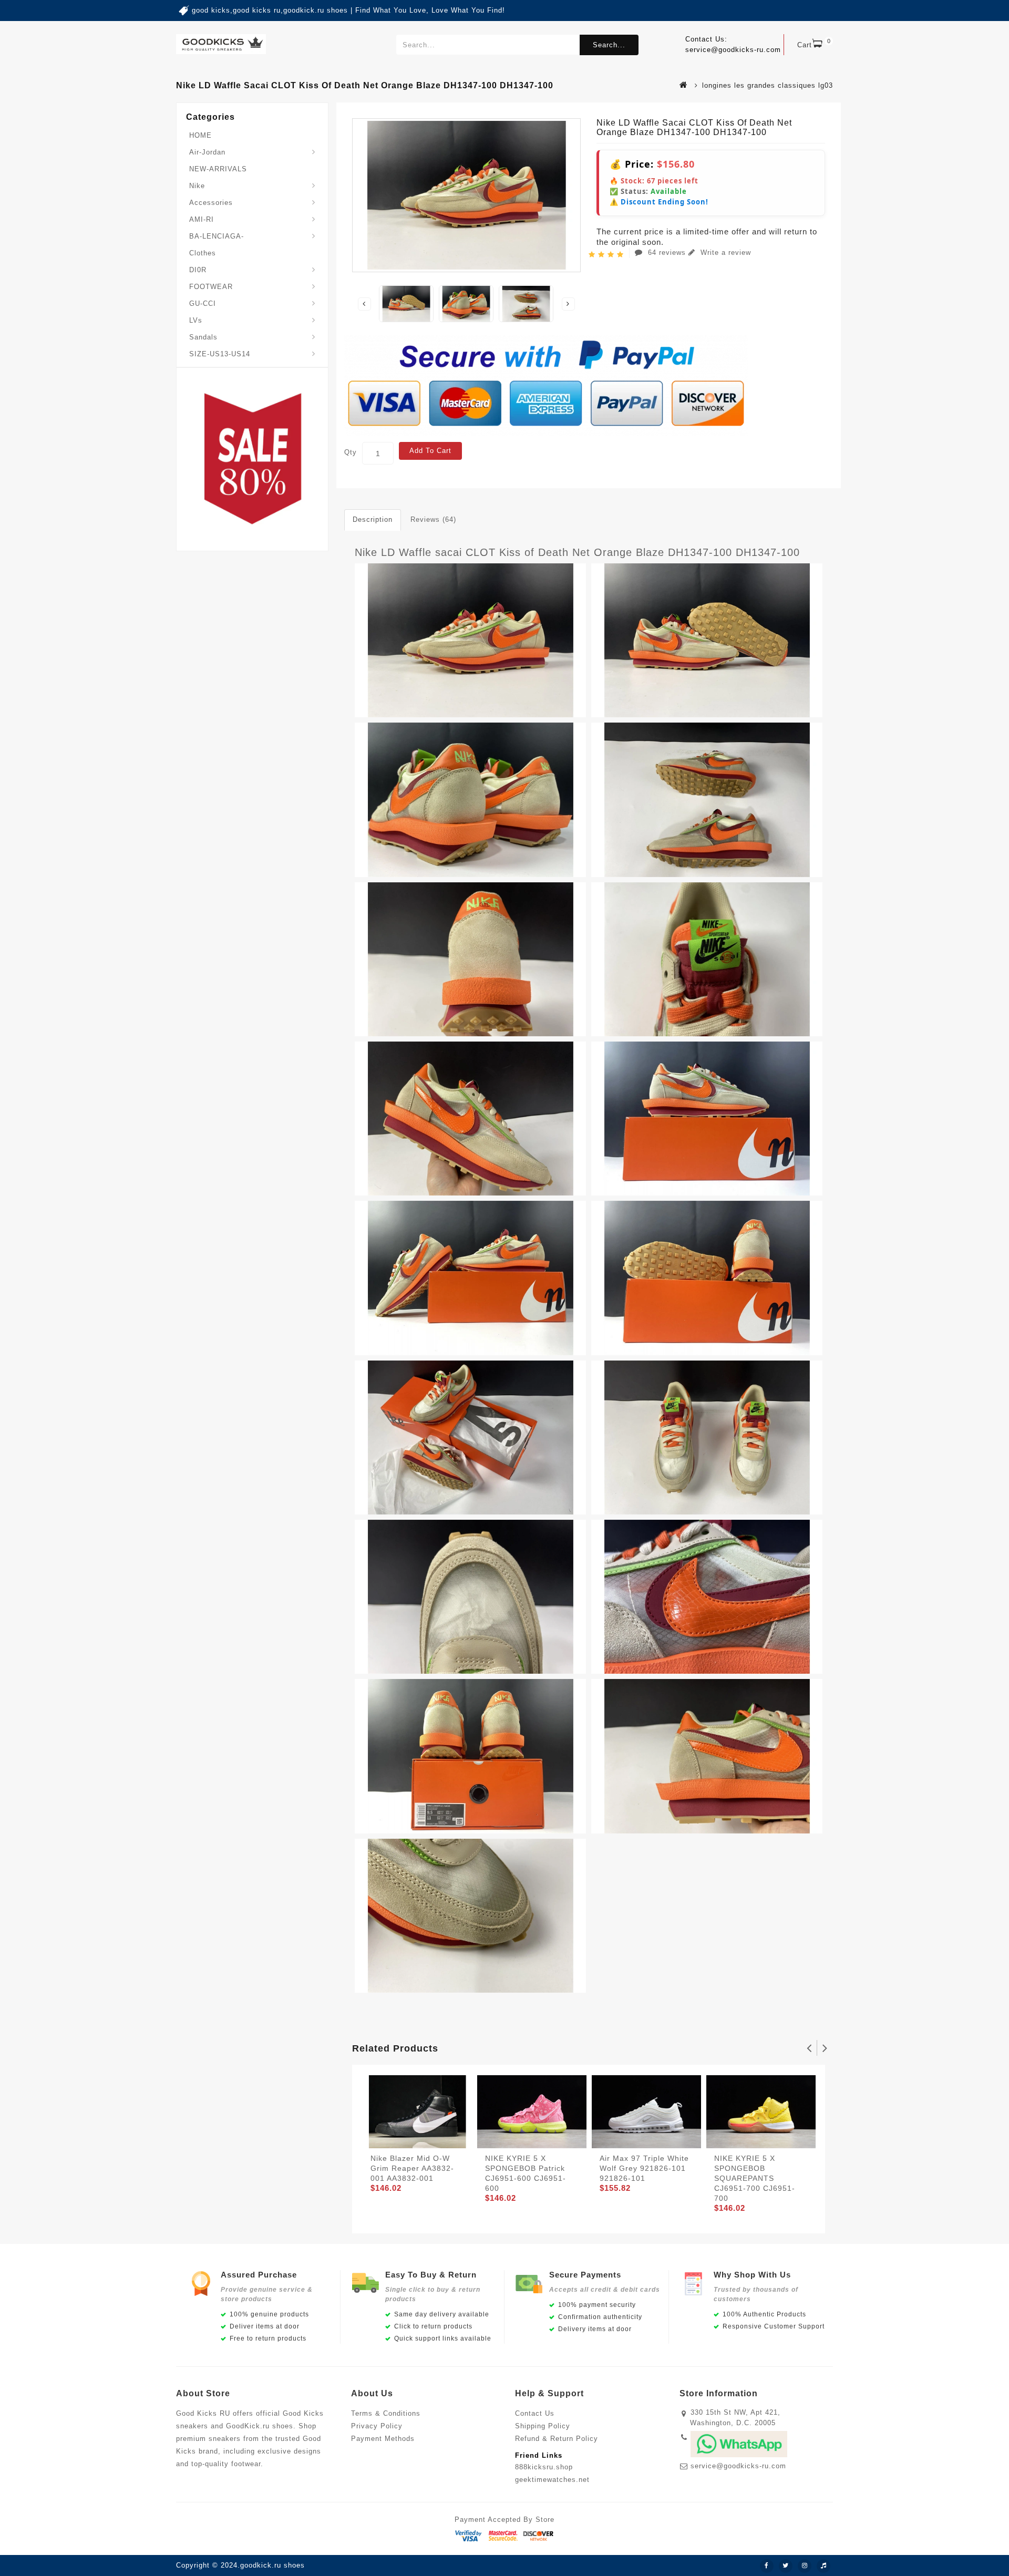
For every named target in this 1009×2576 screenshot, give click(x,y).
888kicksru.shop (544, 2467)
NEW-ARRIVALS (218, 169)
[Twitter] (786, 2566)
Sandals (203, 337)
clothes (203, 253)
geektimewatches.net (552, 2480)
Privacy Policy (377, 2426)
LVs (196, 320)
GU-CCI (203, 303)
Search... (609, 45)
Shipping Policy (543, 2426)
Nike (197, 186)
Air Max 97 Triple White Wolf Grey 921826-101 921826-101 (644, 2168)
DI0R (198, 270)
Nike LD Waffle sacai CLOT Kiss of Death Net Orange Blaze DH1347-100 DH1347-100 (577, 552)
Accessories (211, 203)
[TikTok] (823, 2566)
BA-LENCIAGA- (217, 236)
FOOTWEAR (211, 287)
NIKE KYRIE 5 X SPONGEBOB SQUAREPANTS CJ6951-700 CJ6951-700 (755, 2178)
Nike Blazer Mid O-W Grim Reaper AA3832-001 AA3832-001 (412, 2168)
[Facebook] (767, 2566)
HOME (200, 135)
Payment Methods (383, 2439)
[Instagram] (805, 2566)
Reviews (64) (433, 519)
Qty (351, 452)
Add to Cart (430, 451)
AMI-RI (202, 219)
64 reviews (667, 253)
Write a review (724, 253)
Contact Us (535, 2413)
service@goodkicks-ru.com (738, 2466)
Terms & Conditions (386, 2413)
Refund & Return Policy (557, 2439)
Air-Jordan (207, 152)
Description (373, 519)
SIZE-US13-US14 (220, 354)
